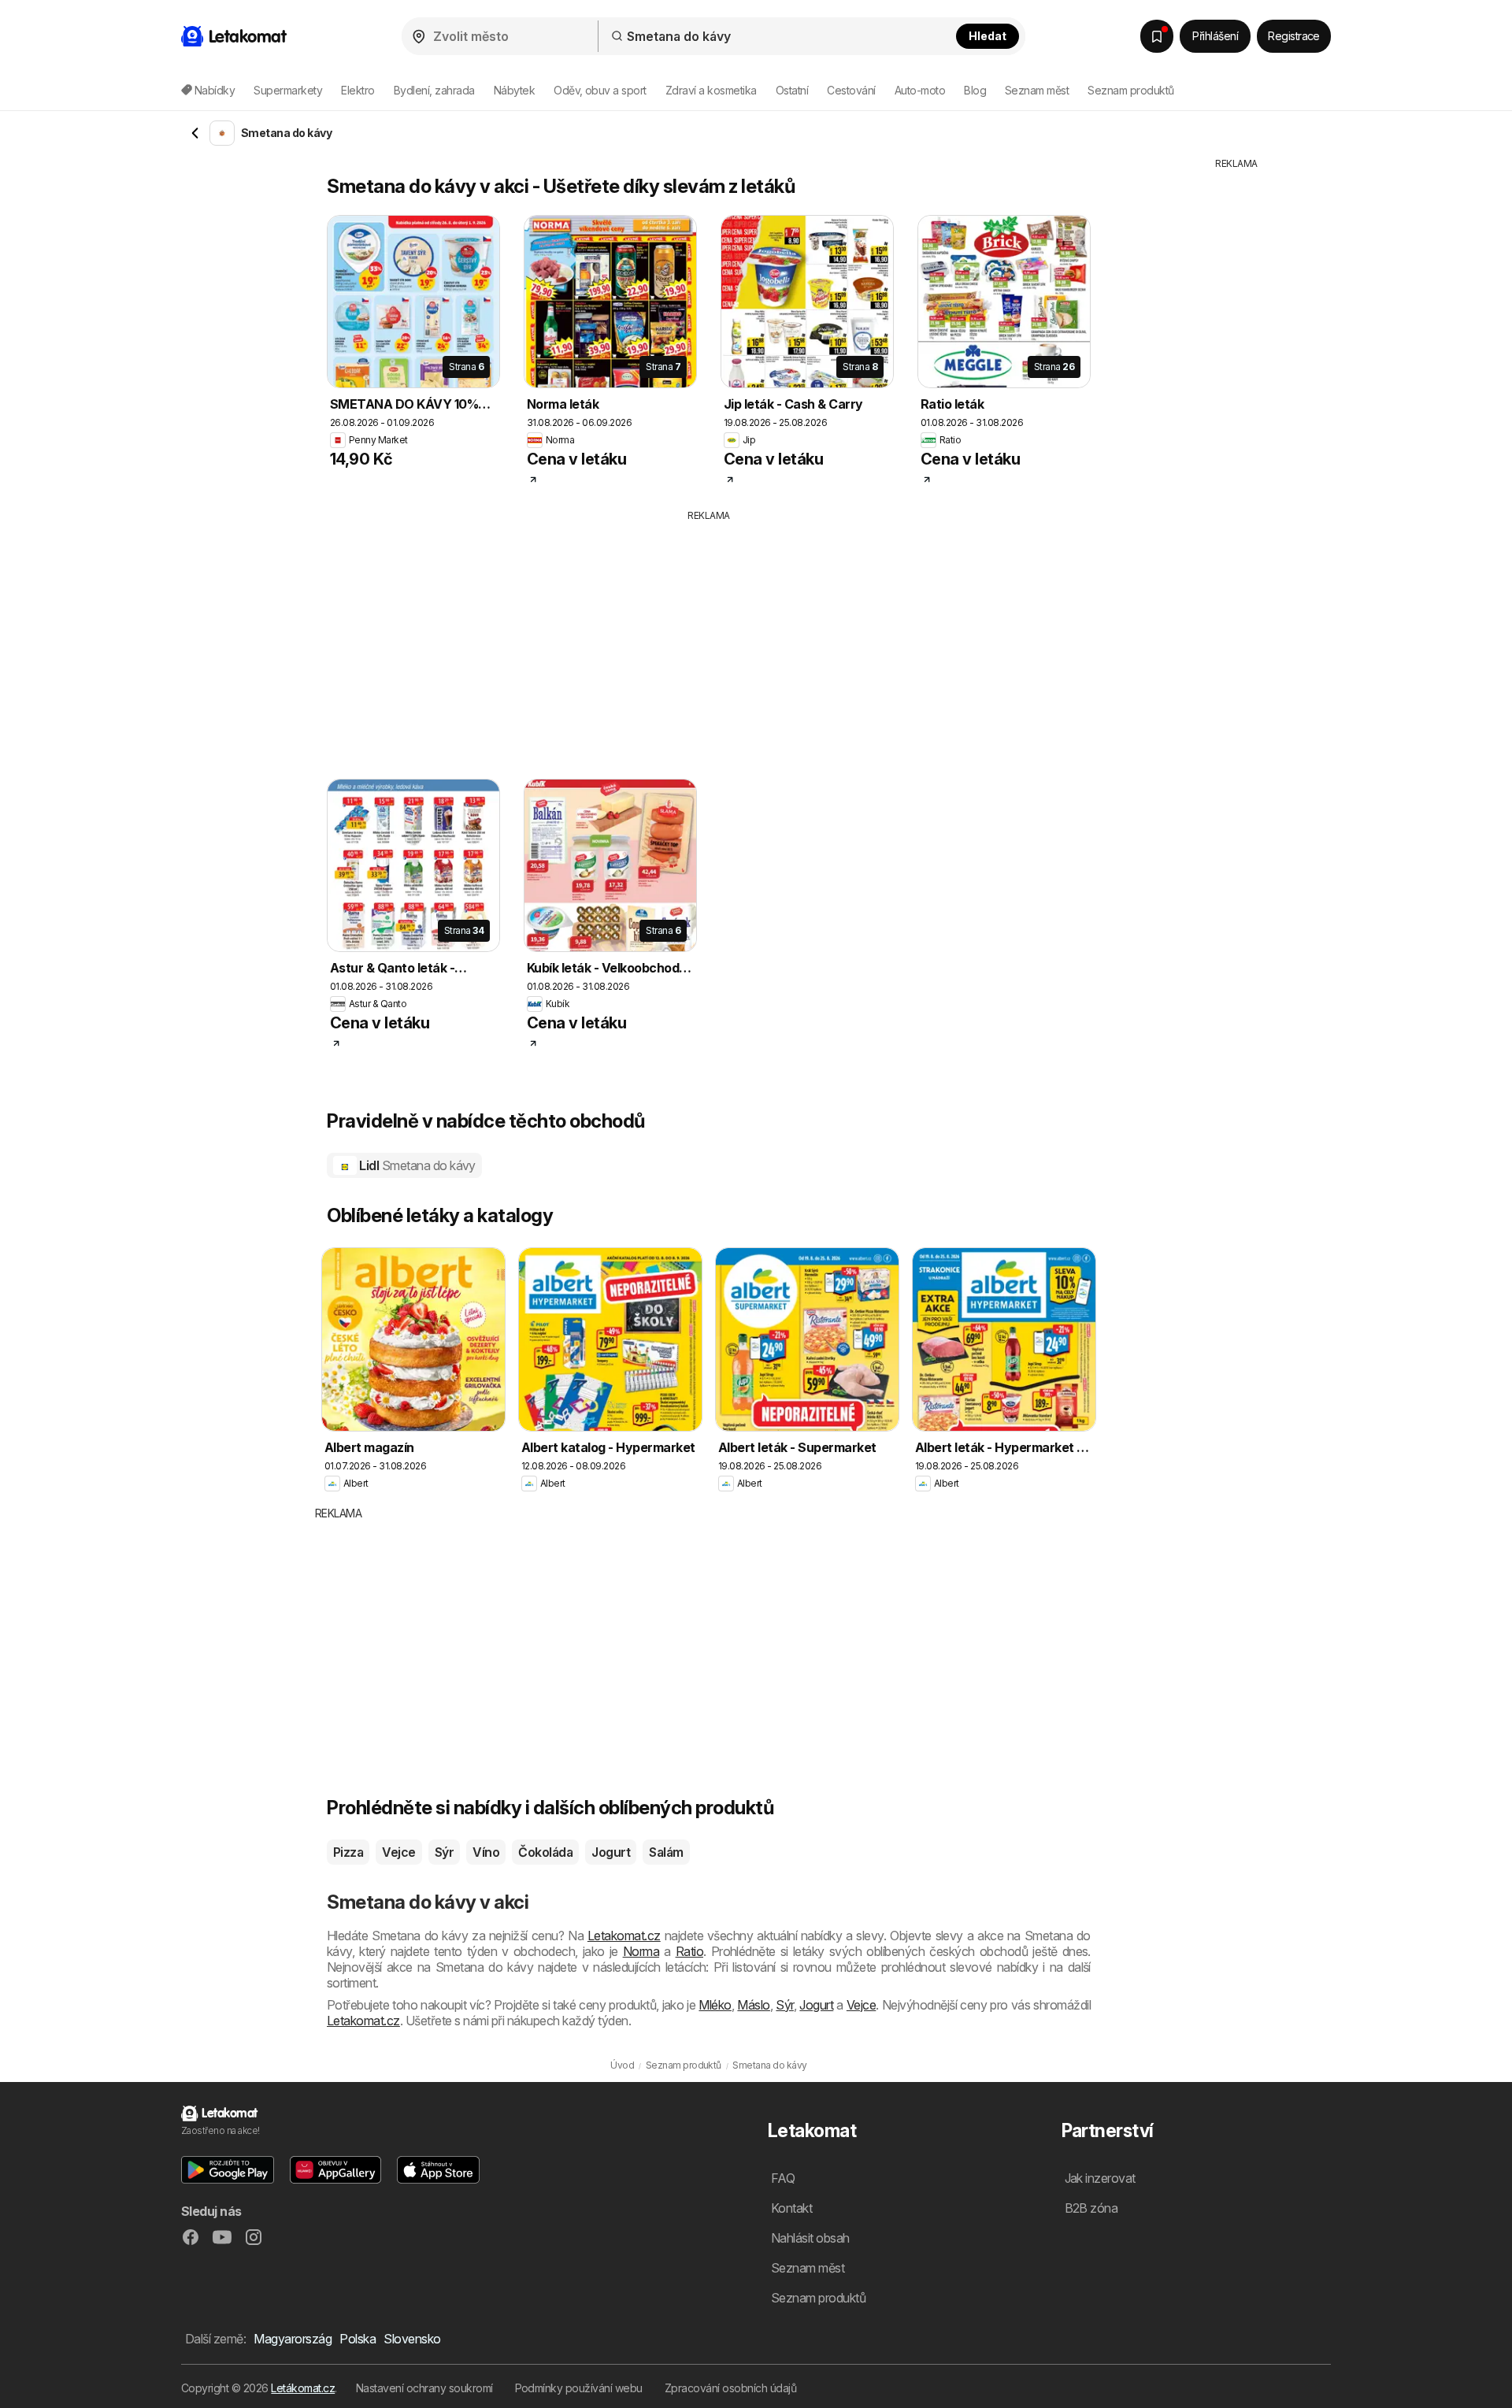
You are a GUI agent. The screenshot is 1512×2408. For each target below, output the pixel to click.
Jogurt (611, 1852)
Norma (641, 1951)
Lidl (416, 1165)
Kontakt (791, 2208)
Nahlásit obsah (810, 2238)
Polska (358, 2339)
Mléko (715, 2005)
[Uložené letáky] (1157, 36)
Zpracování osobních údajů (730, 2388)
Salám (666, 1852)
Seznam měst (1037, 90)
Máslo (753, 2005)
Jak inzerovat (1100, 2178)
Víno (486, 1852)
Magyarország (293, 2339)
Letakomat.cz (624, 1936)
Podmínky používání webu (579, 2388)
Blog (975, 90)
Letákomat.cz (303, 2388)
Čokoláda (545, 1852)
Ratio (689, 1951)
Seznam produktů (1130, 90)
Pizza (348, 1852)
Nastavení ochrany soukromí (424, 2388)
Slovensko (412, 2339)
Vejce (398, 1852)
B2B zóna (1091, 2208)
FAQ (783, 2178)
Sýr (444, 1852)
